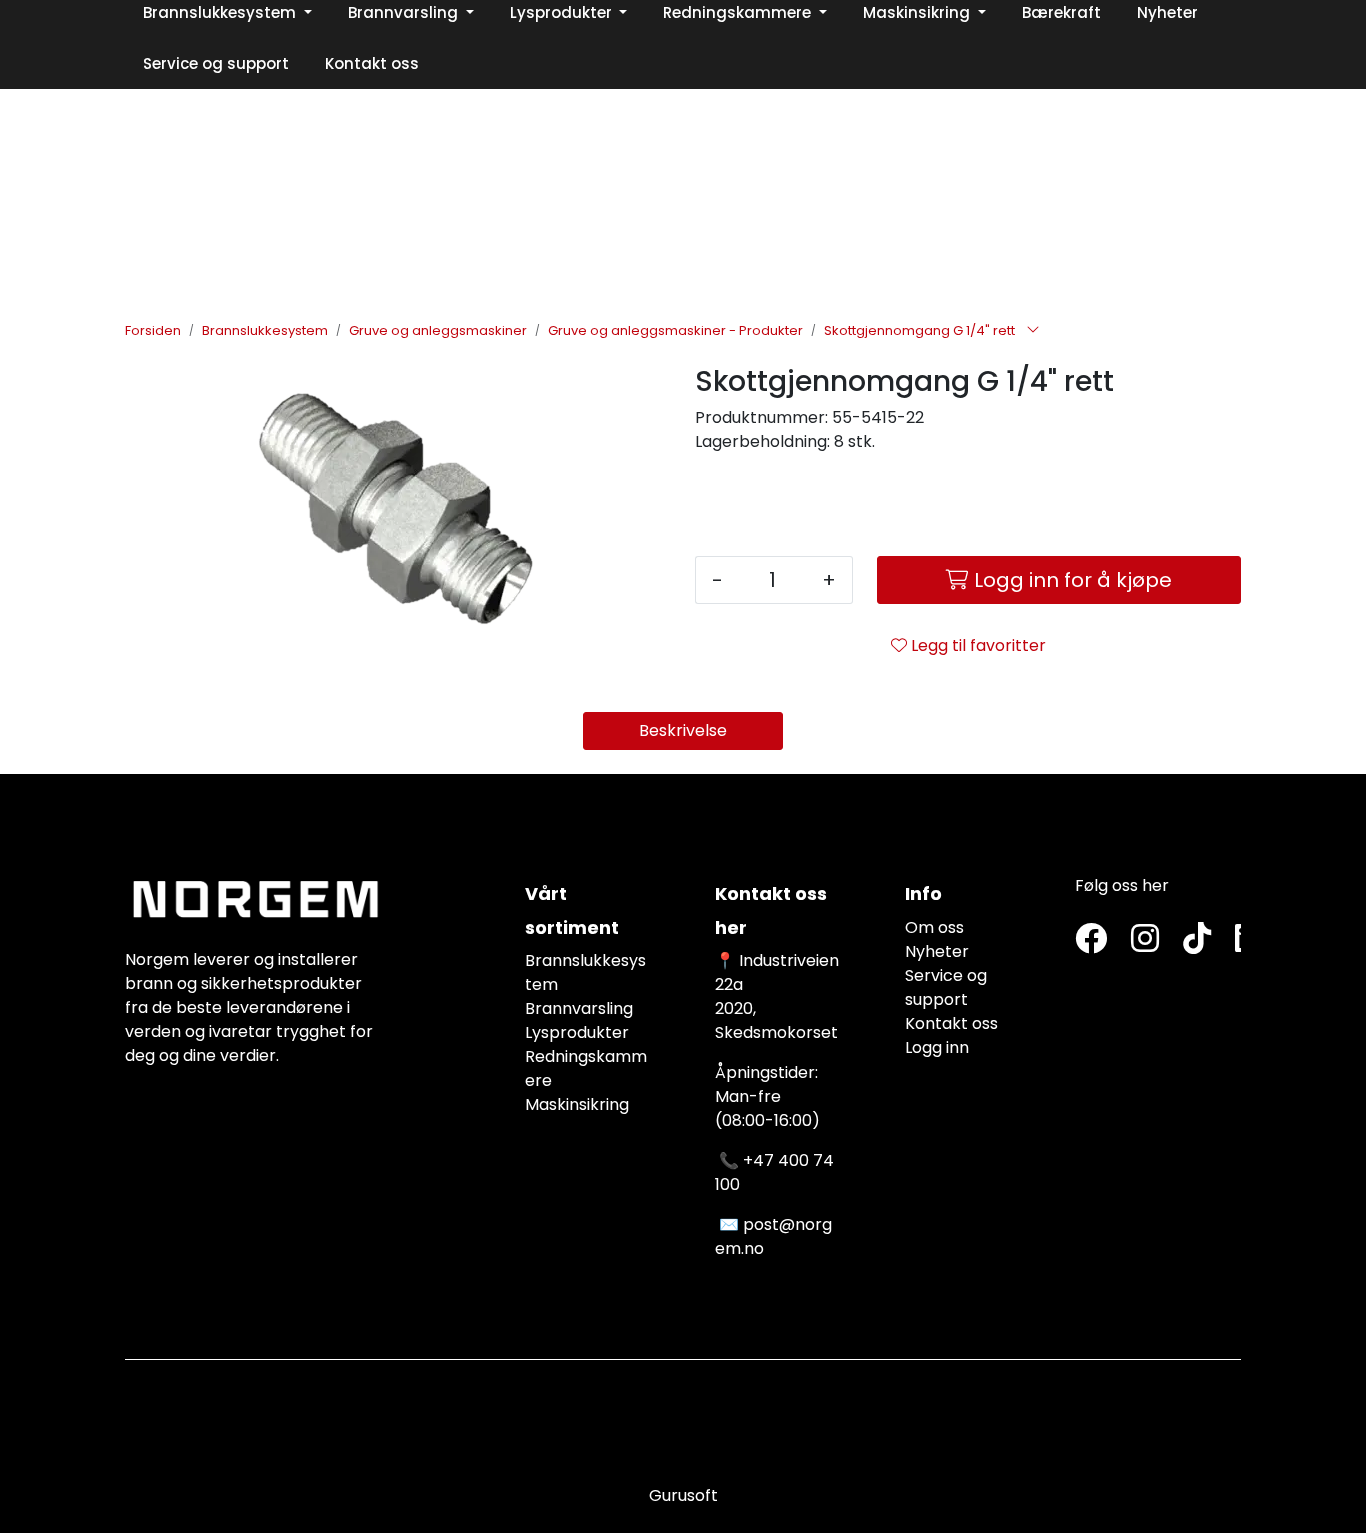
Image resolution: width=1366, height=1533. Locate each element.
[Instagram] (1145, 939)
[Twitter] (1091, 939)
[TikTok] (1197, 939)
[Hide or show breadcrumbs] (1033, 331)
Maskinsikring (577, 1104)
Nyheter (937, 951)
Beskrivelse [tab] (683, 730)
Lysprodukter (577, 1032)
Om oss (934, 927)
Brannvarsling (579, 1008)
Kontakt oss (951, 1023)
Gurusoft (683, 1495)
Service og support (946, 987)
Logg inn (937, 1047)
